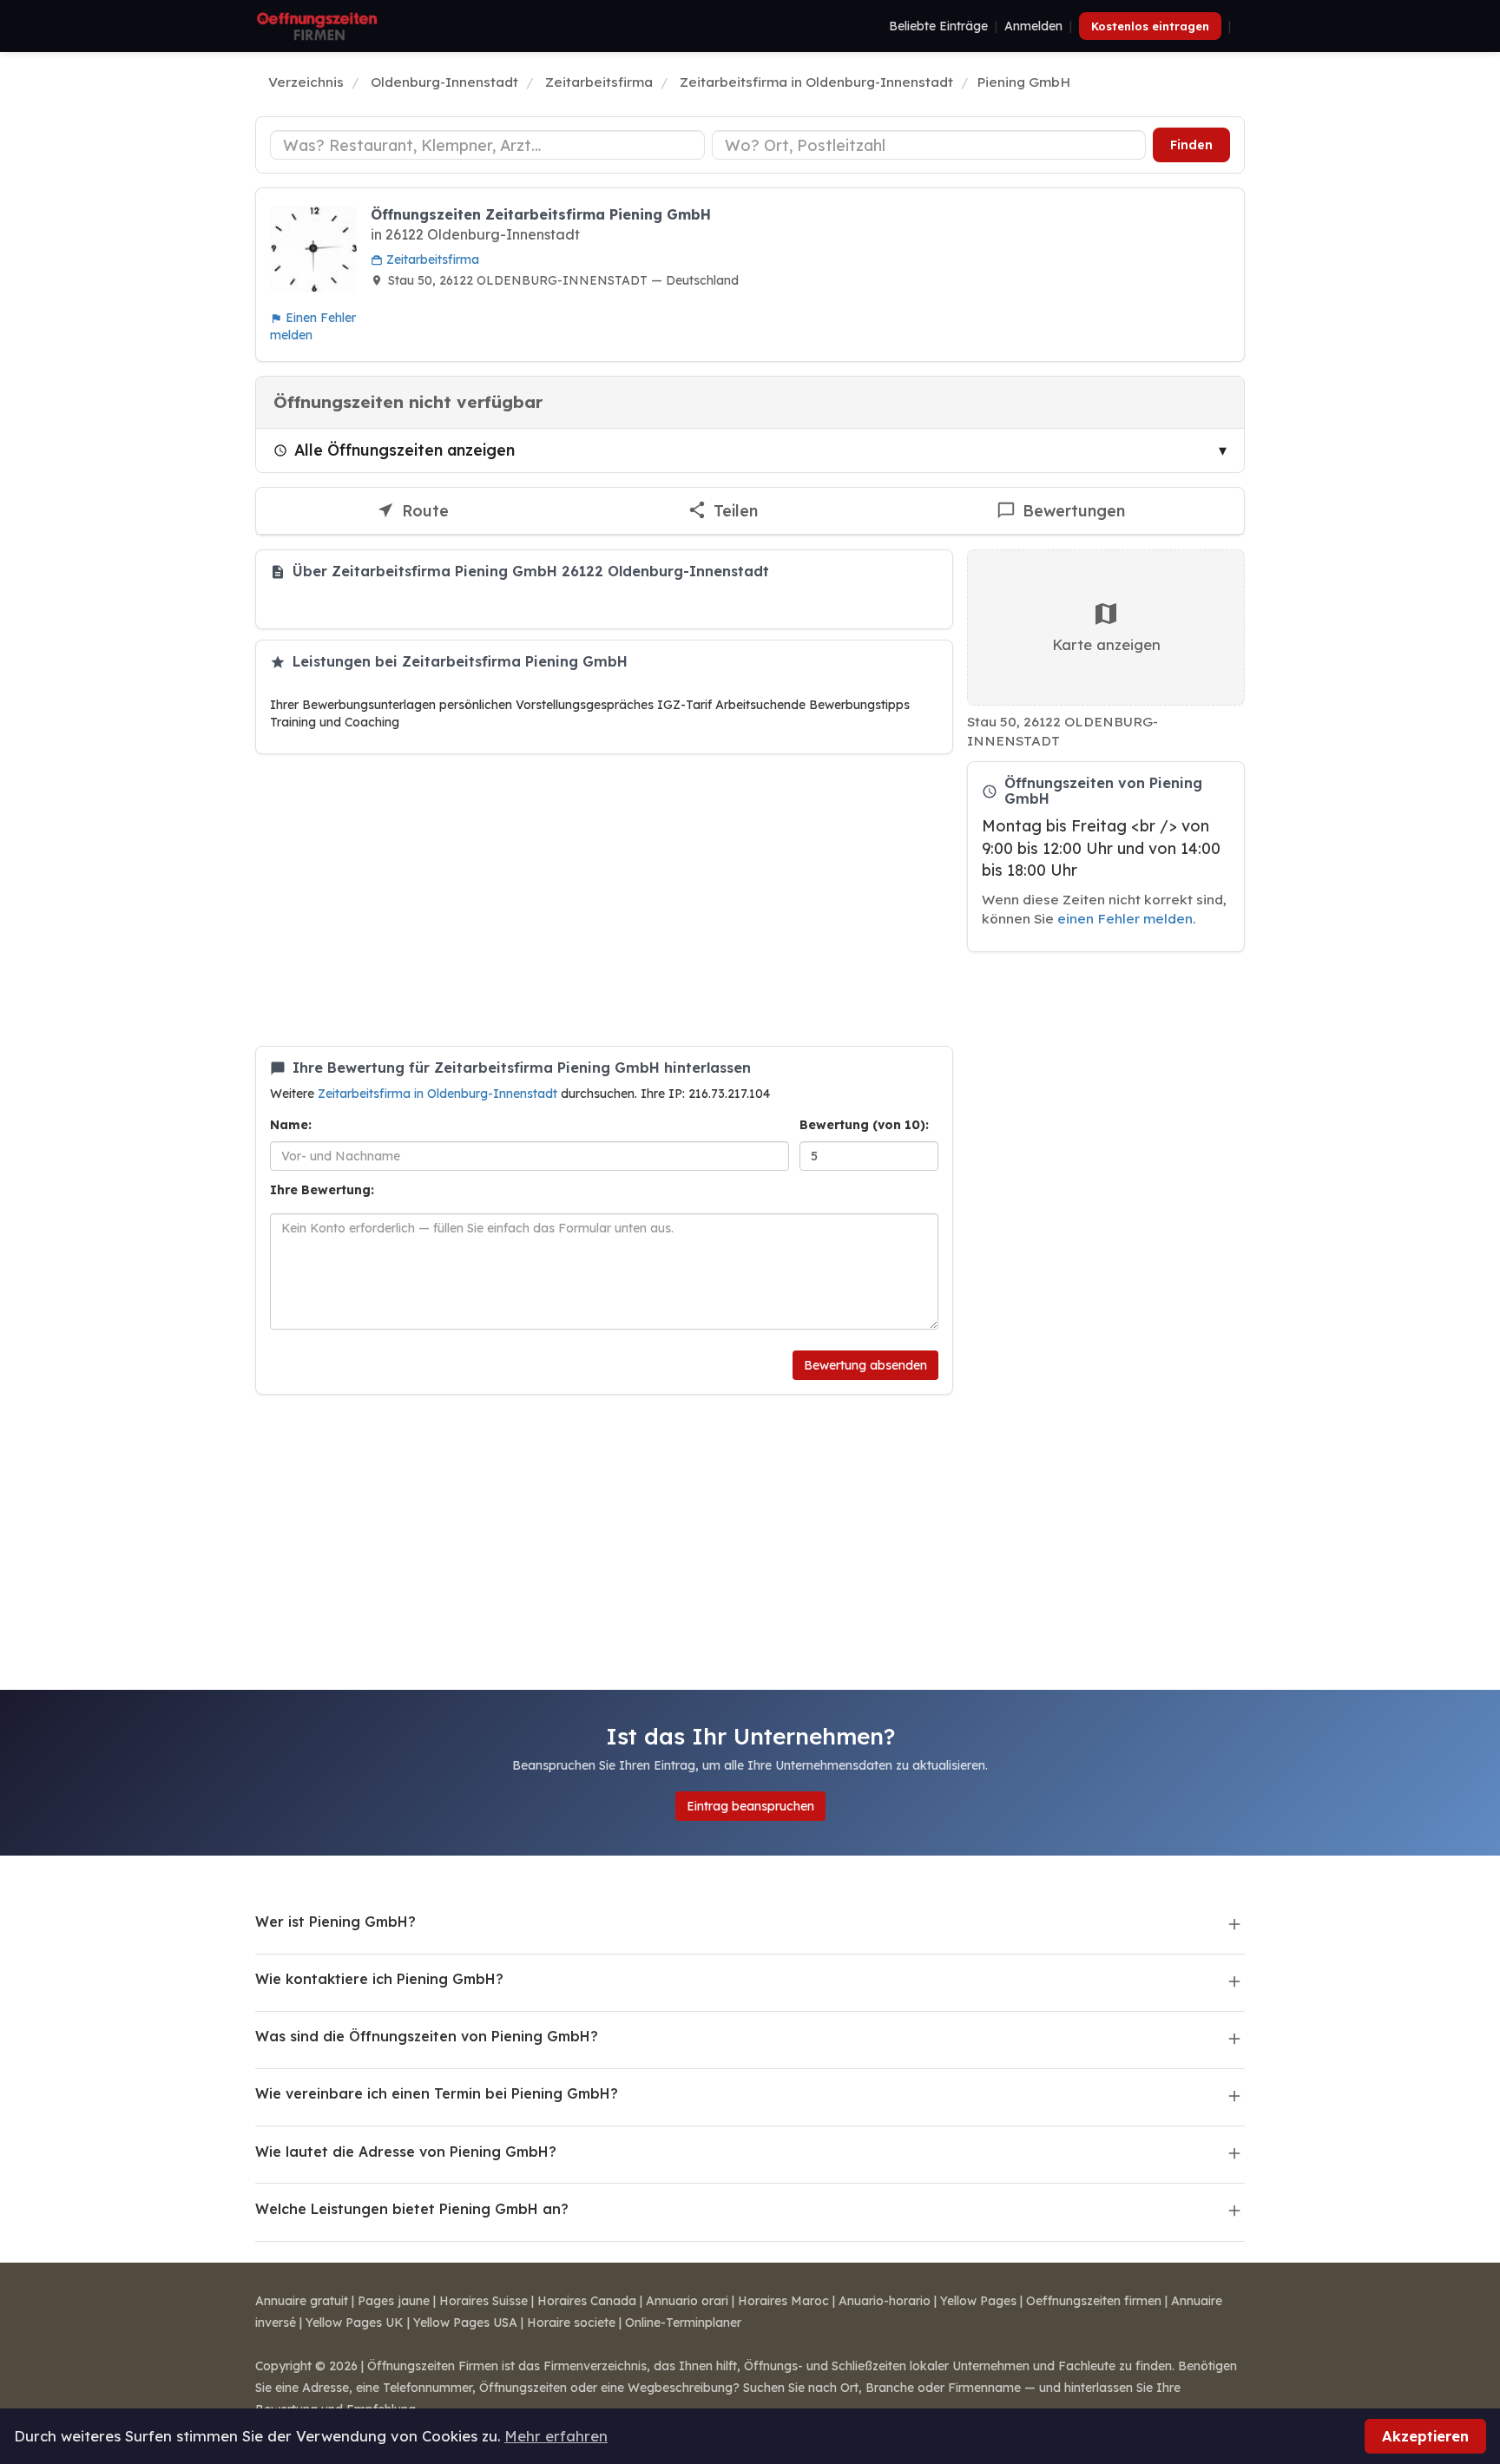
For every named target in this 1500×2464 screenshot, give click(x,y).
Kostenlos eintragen (1150, 26)
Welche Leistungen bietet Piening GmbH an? (412, 2209)
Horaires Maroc (783, 2301)
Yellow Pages (978, 2301)
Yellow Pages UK (355, 2323)
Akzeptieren (1425, 2436)
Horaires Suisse (484, 2301)
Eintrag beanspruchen (750, 1806)
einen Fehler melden (1125, 919)
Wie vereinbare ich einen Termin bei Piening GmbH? (437, 2093)
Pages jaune (394, 2301)
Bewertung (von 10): (864, 1125)
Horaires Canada (587, 2301)
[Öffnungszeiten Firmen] (317, 26)
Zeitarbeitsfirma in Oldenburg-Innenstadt (439, 1094)
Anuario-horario (885, 2301)
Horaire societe (571, 2323)
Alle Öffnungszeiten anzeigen (405, 450)
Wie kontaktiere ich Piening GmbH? (379, 1979)
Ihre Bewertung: (322, 1190)
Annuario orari (687, 2301)
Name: (291, 1125)
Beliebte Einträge (938, 26)
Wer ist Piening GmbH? (336, 1922)
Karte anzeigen (1106, 644)
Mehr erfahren (556, 2436)
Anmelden (1033, 26)
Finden (1191, 145)
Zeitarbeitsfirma (431, 260)
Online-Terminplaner (683, 2323)
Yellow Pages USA (465, 2323)
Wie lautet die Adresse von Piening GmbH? (406, 2152)
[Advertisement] (604, 900)
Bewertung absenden (865, 1365)
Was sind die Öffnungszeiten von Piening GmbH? (427, 2036)
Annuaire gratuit (302, 2301)
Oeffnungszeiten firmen (1094, 2301)
